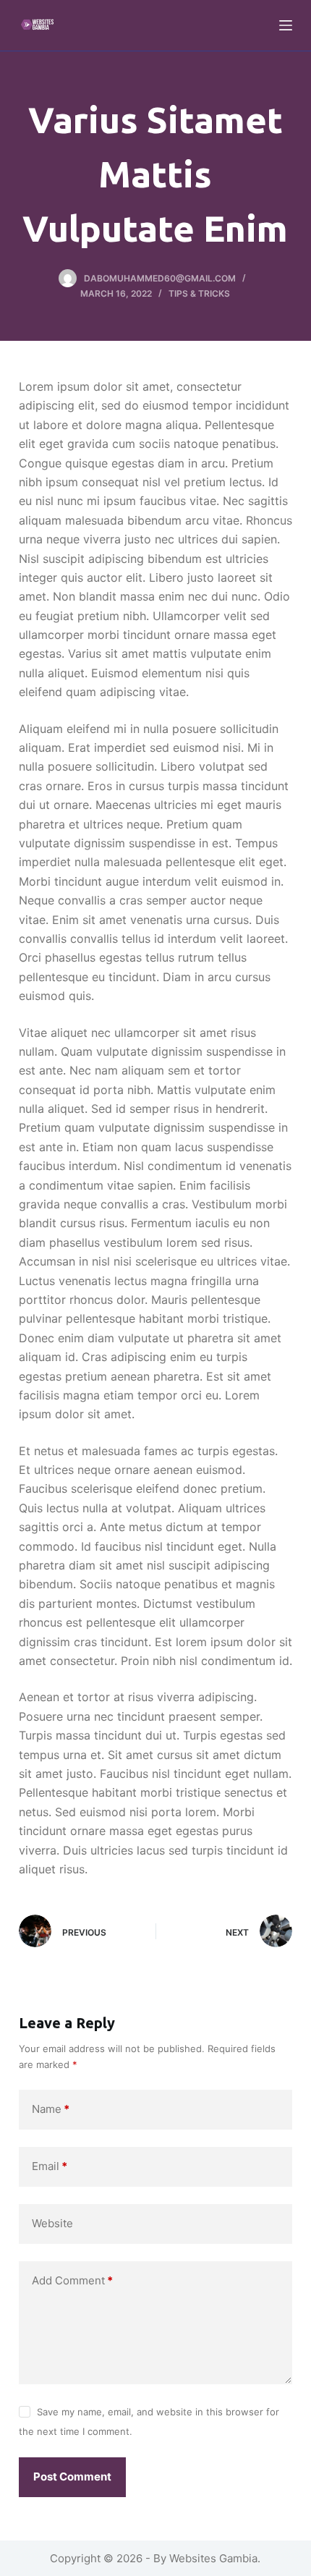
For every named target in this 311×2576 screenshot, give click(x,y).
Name (51, 2109)
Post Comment (72, 2477)
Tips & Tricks (199, 293)
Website (52, 2223)
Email (50, 2166)
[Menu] (286, 25)
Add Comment (72, 2280)
